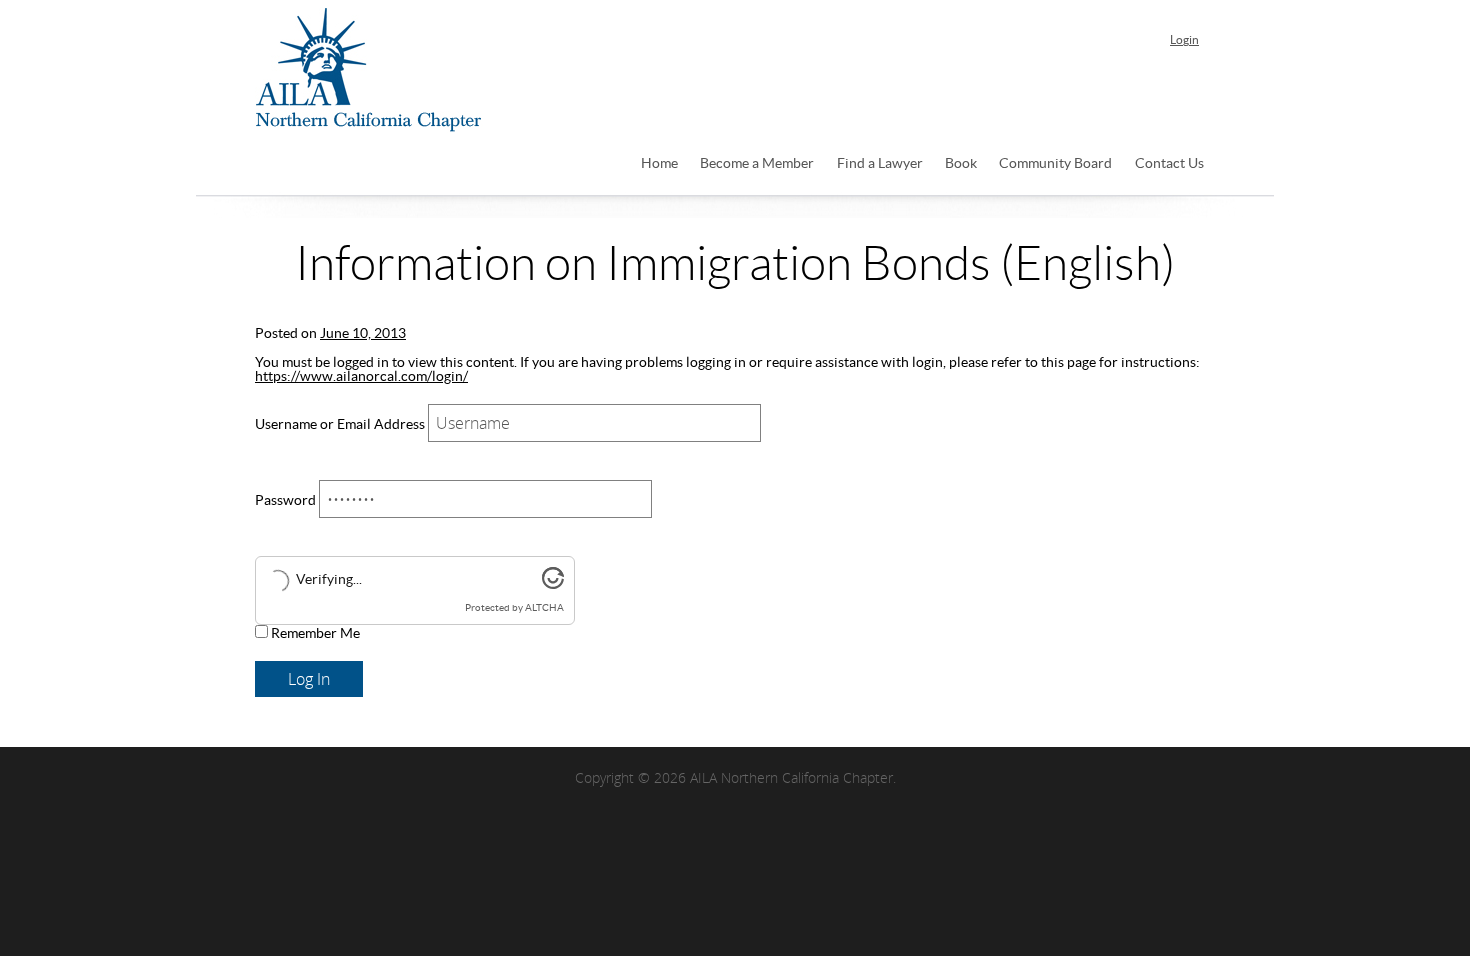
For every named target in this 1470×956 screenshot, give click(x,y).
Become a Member (757, 164)
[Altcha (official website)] (553, 585)
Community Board (1055, 164)
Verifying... (329, 580)
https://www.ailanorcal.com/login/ (361, 377)
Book (961, 164)
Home (659, 164)
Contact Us (1169, 164)
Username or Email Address (340, 425)
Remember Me (314, 634)
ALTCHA (544, 608)
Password (285, 501)
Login (1184, 40)
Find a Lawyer (880, 164)
